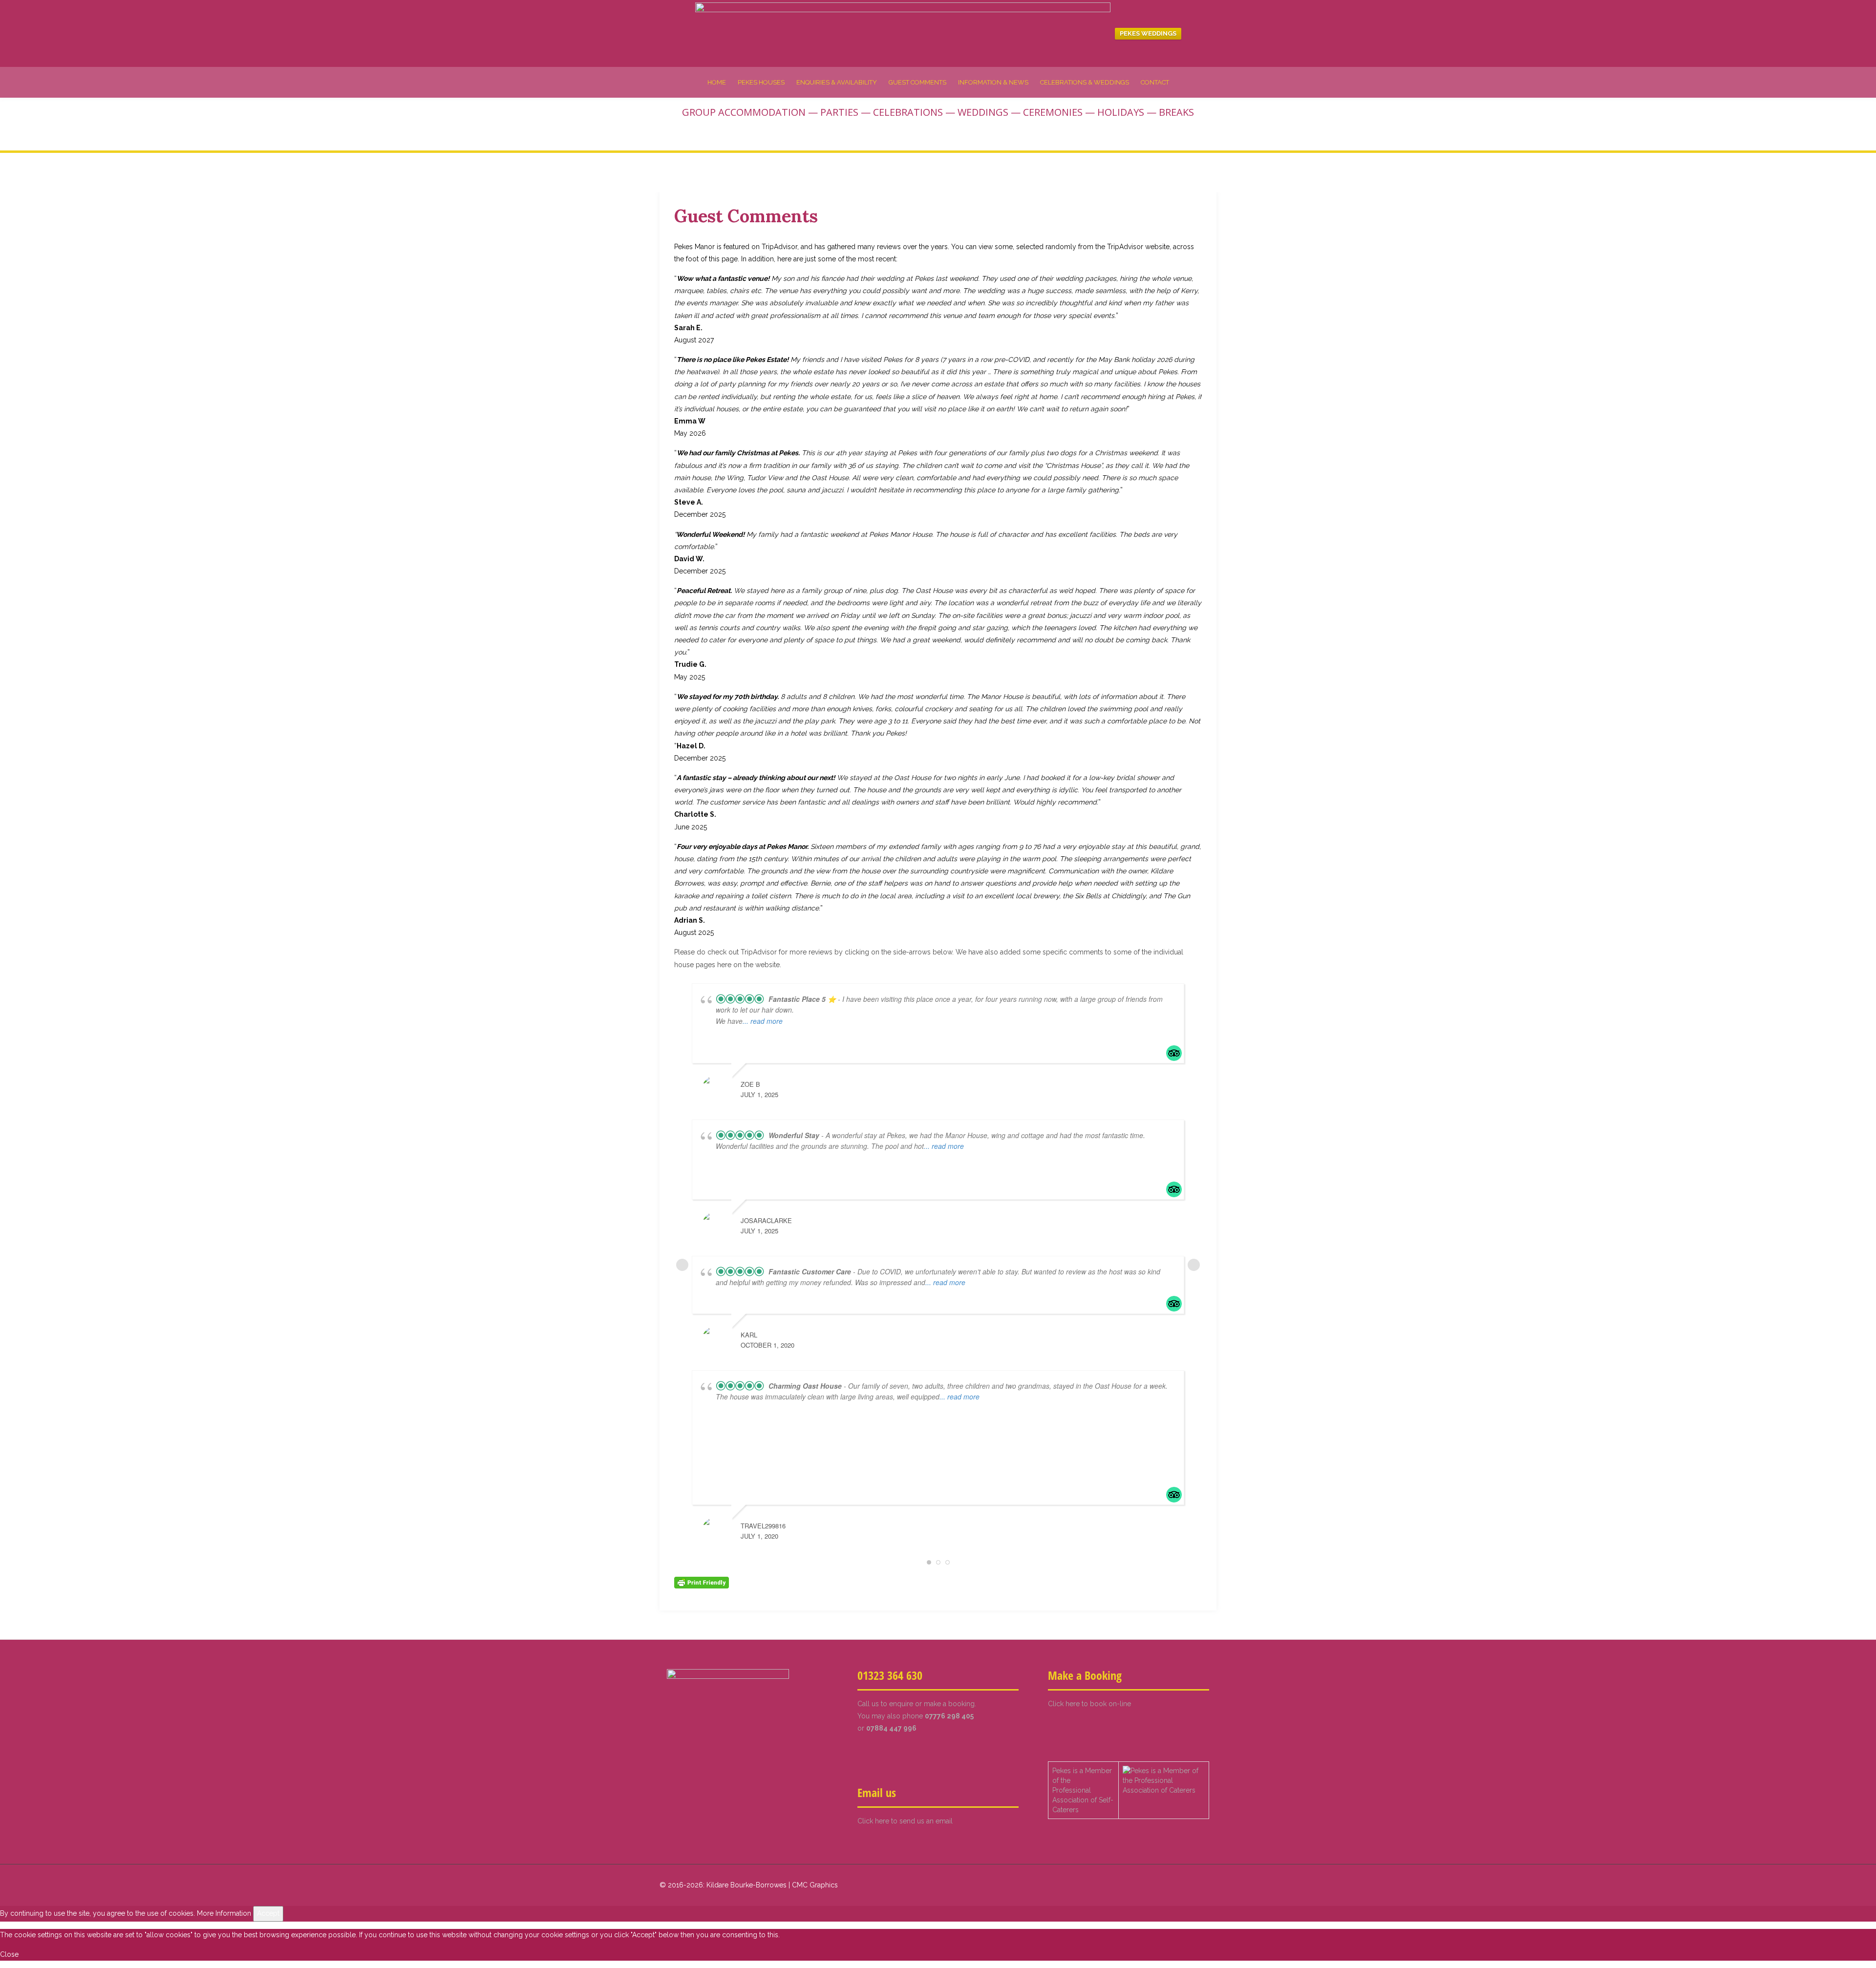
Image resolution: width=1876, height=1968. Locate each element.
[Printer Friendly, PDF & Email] (702, 1582)
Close (9, 1954)
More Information (224, 1913)
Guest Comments (917, 82)
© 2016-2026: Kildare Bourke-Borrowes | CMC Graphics (749, 1885)
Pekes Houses (761, 82)
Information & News (993, 82)
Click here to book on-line (1089, 1704)
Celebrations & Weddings (1085, 82)
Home (717, 82)
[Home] (903, 33)
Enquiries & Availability (837, 82)
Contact (1155, 82)
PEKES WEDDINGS (1148, 33)
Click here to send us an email (905, 1821)
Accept (268, 1913)
